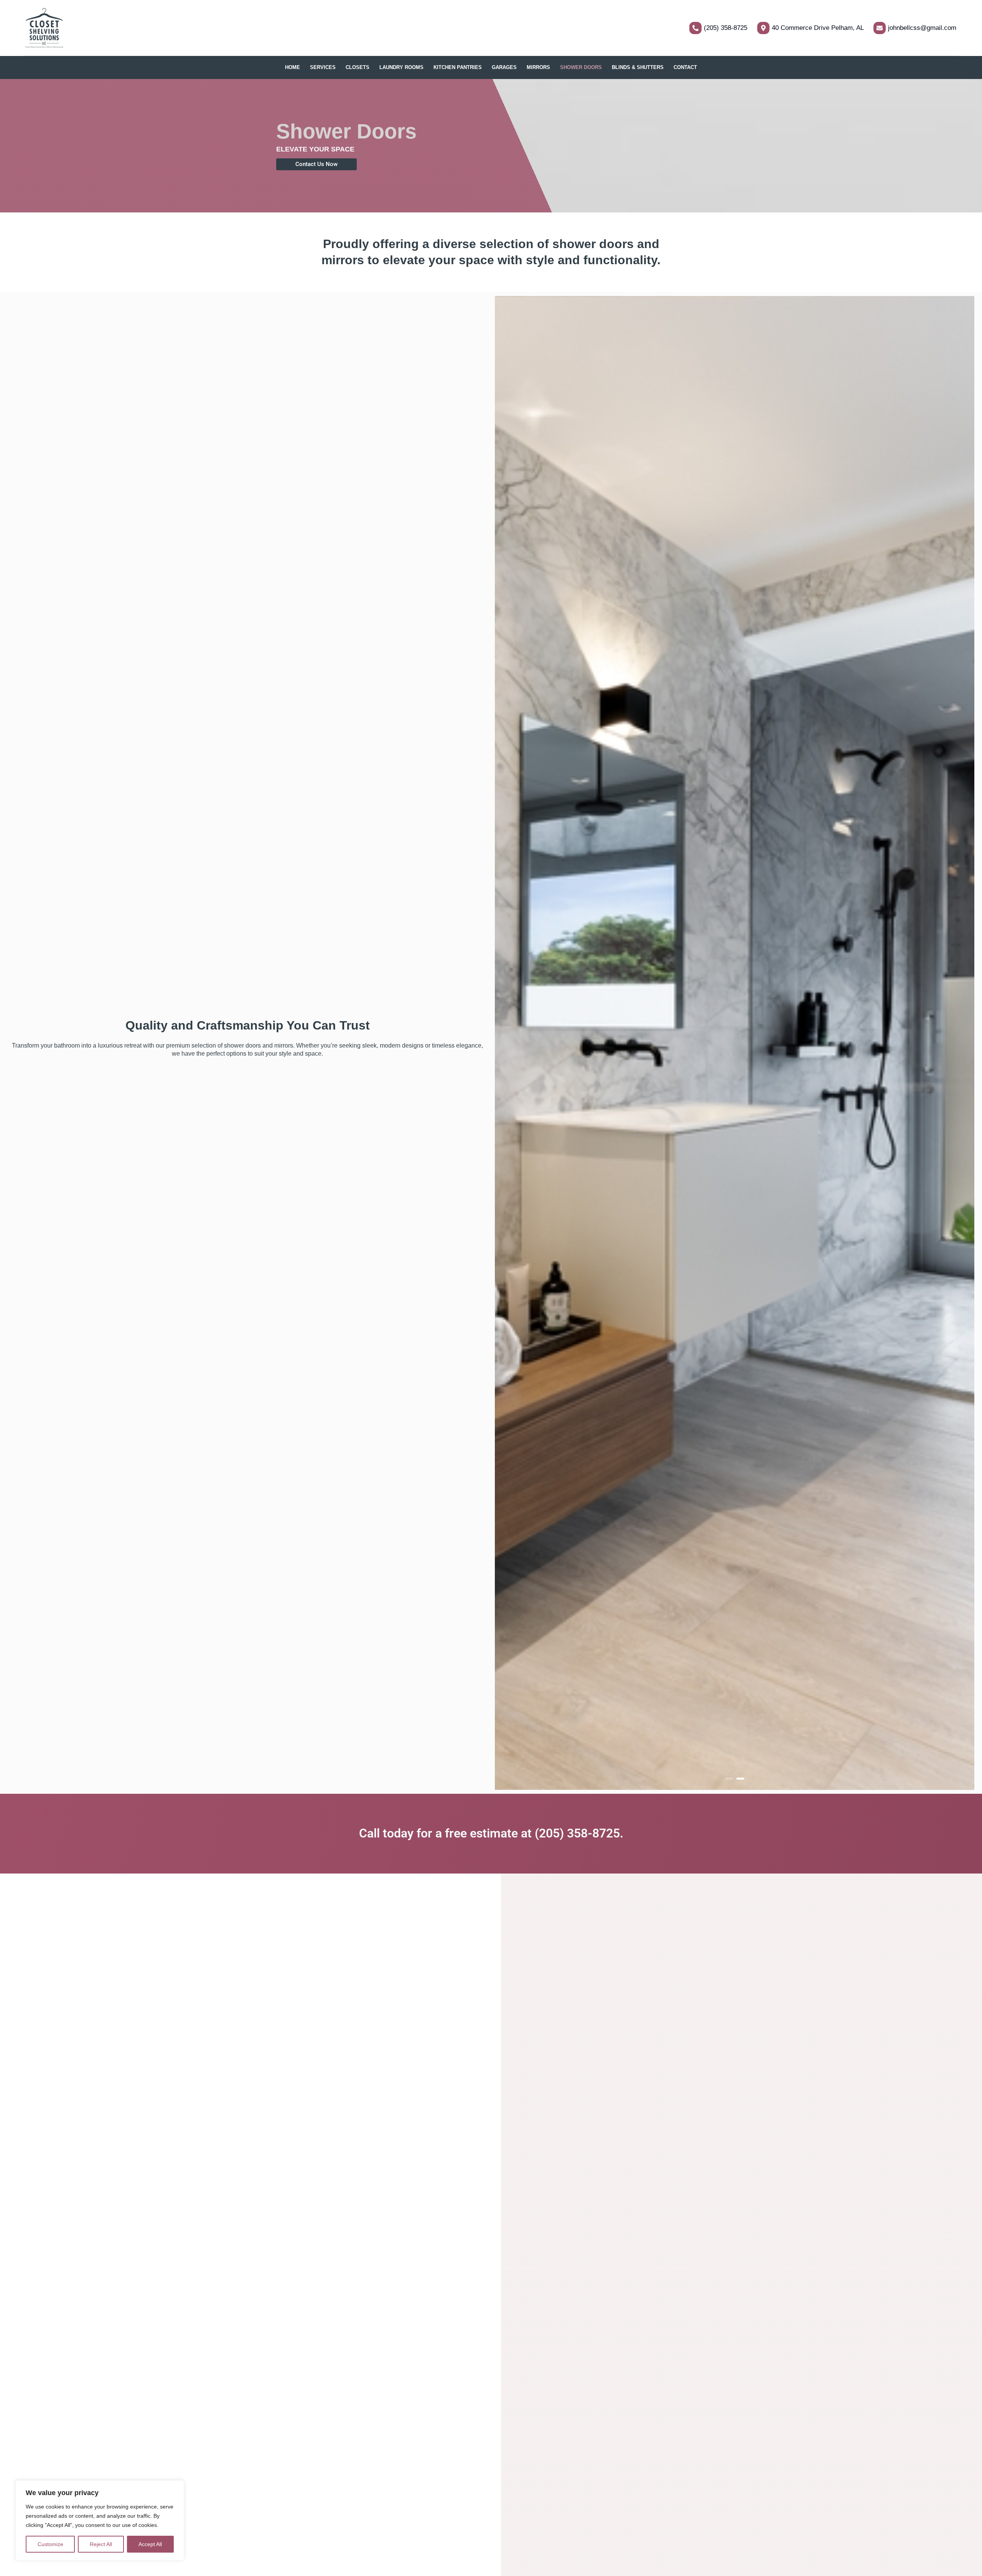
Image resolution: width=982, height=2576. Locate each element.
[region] (100, 2520)
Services (323, 67)
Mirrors (538, 67)
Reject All (101, 2544)
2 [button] (740, 1779)
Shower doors (581, 67)
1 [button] (729, 1779)
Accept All (150, 2544)
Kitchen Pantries (458, 67)
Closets (358, 67)
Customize (50, 2544)
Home (292, 67)
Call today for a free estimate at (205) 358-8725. (491, 1833)
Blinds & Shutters (638, 67)
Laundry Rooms (401, 67)
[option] (735, 1043)
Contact (685, 67)
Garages (504, 67)
